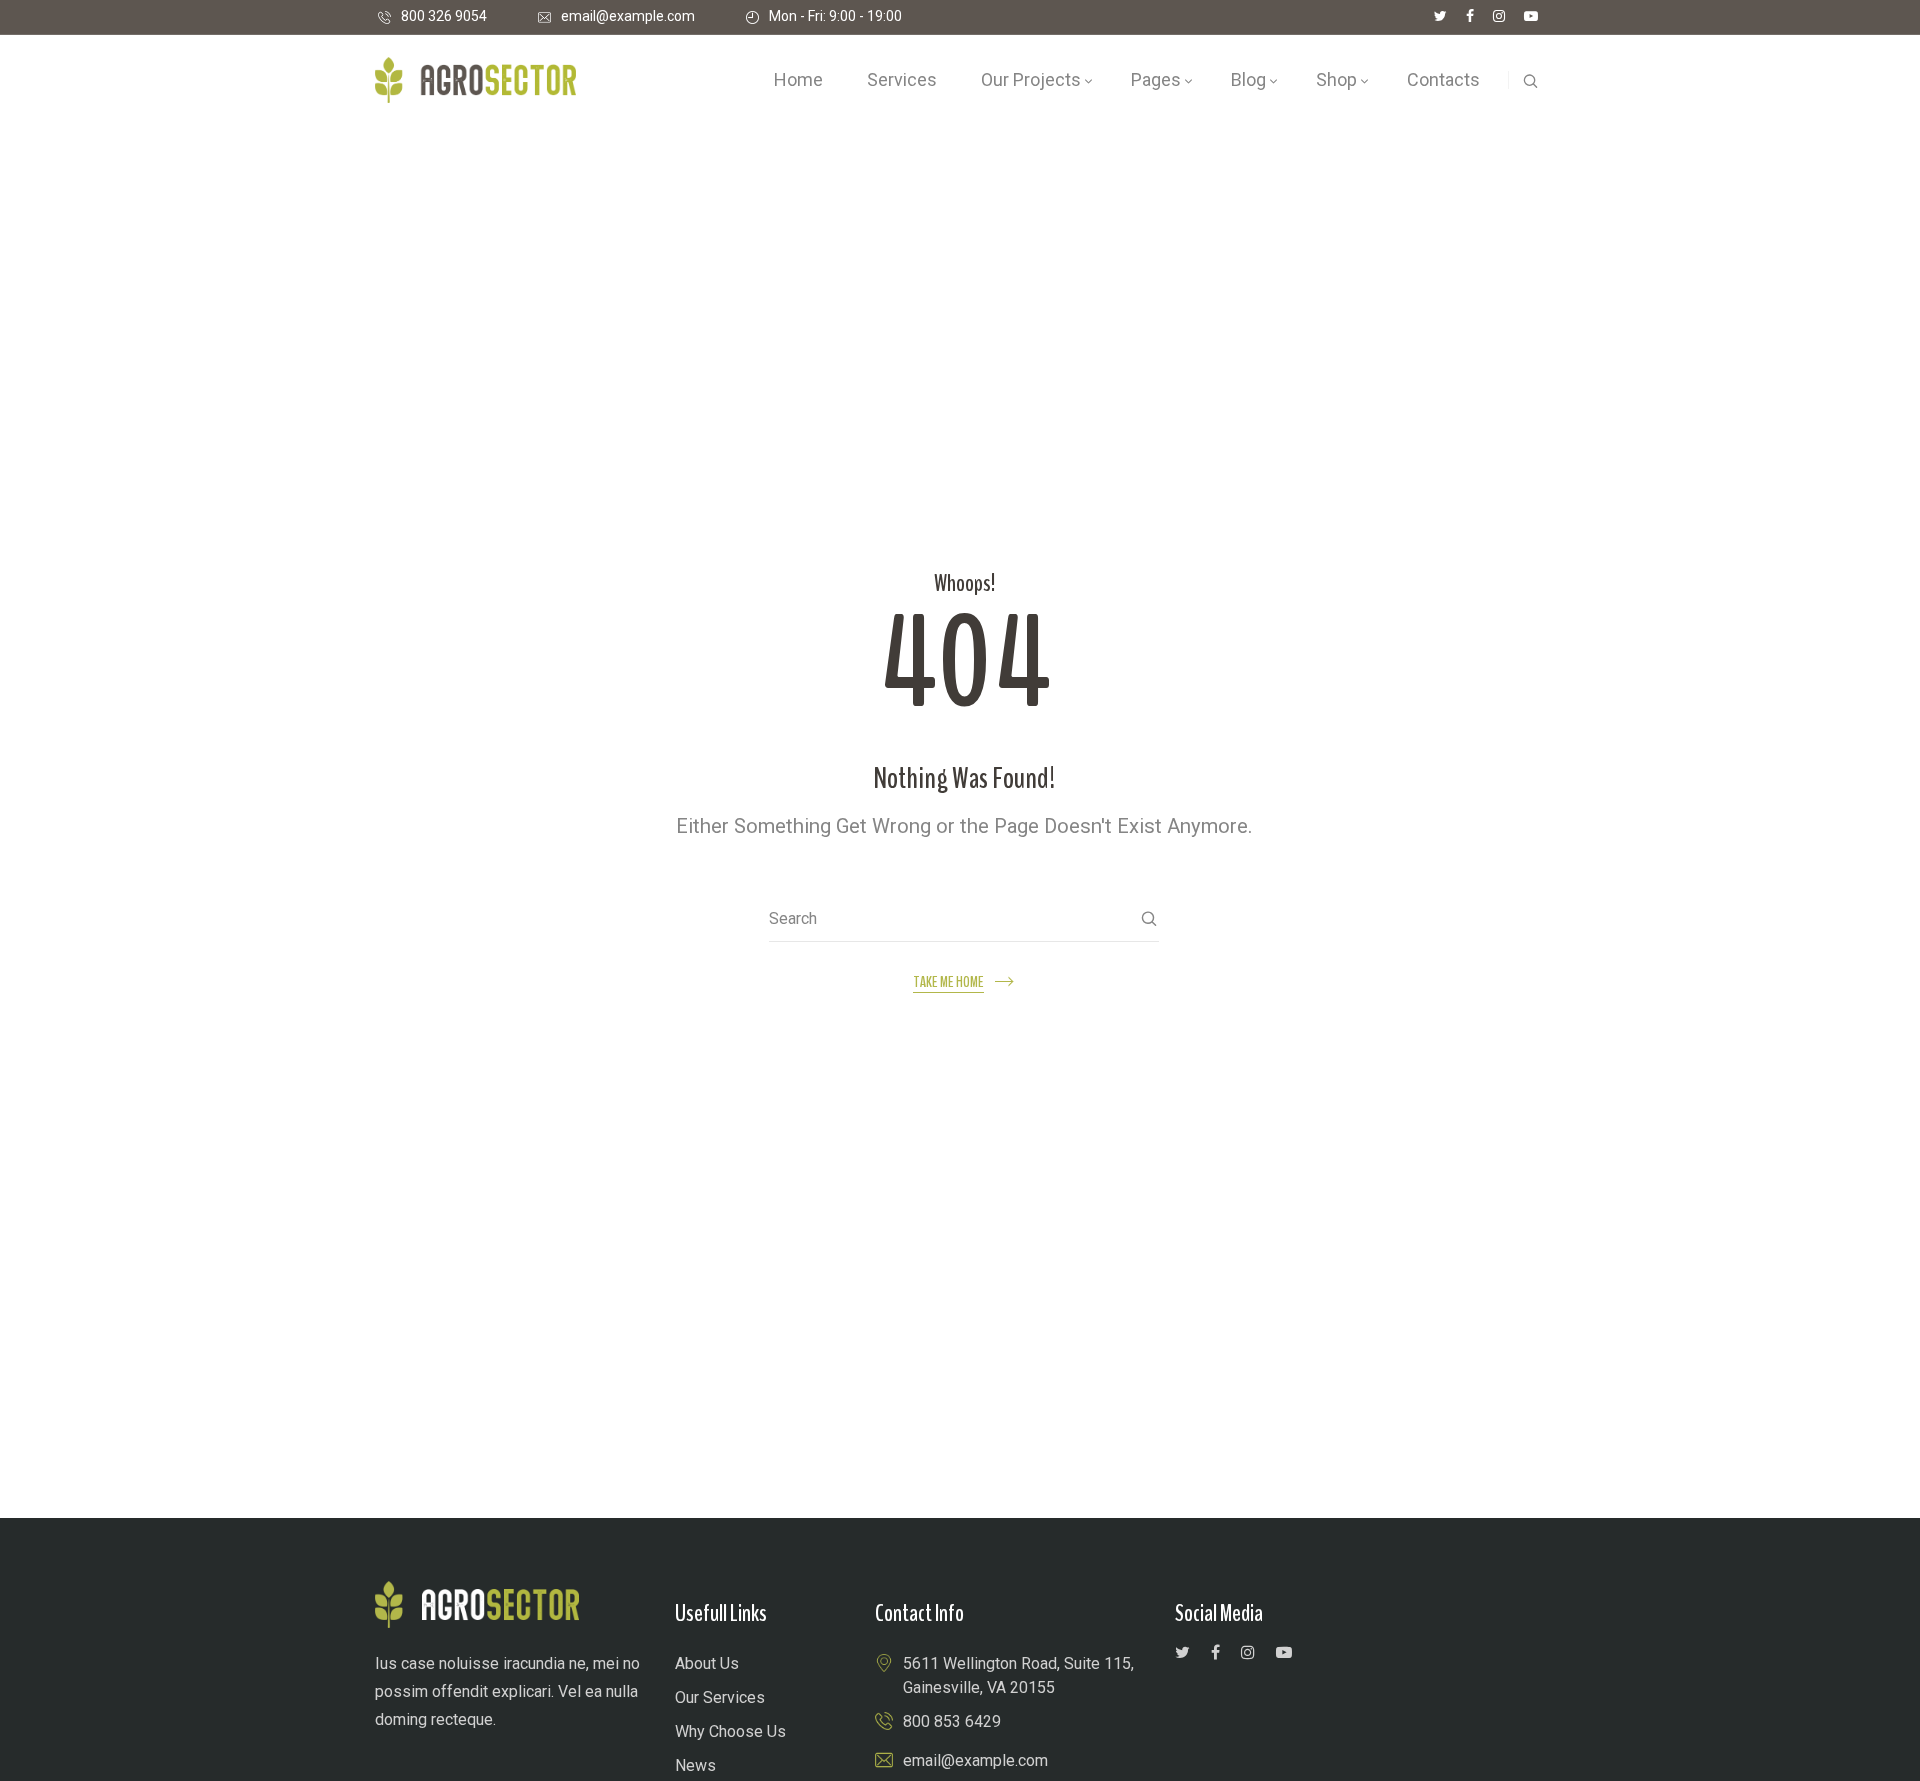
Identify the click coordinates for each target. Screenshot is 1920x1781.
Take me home (948, 982)
